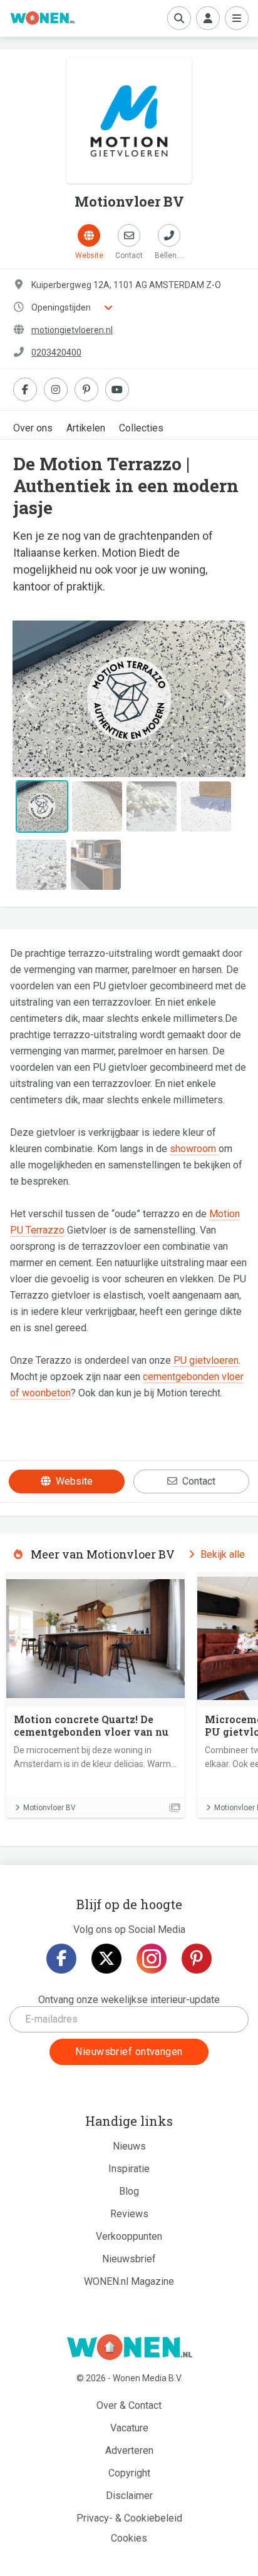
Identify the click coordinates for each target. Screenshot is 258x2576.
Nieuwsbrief (129, 2259)
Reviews (129, 2214)
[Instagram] (152, 1959)
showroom (194, 1149)
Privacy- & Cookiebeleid (129, 2518)
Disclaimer (129, 2496)
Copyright (129, 2473)
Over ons (33, 428)
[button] (30, 699)
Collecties (141, 428)
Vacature (129, 2428)
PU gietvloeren (206, 1360)
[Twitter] (106, 1959)
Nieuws (129, 2146)
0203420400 (56, 353)
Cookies (129, 2538)
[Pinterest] (197, 1959)
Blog (129, 2191)
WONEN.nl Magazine (129, 2281)
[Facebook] (61, 1959)
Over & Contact (129, 2405)
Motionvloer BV (49, 1808)
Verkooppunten (129, 2236)
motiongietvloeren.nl (72, 330)
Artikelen (86, 428)
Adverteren (129, 2450)
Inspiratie (129, 2169)
